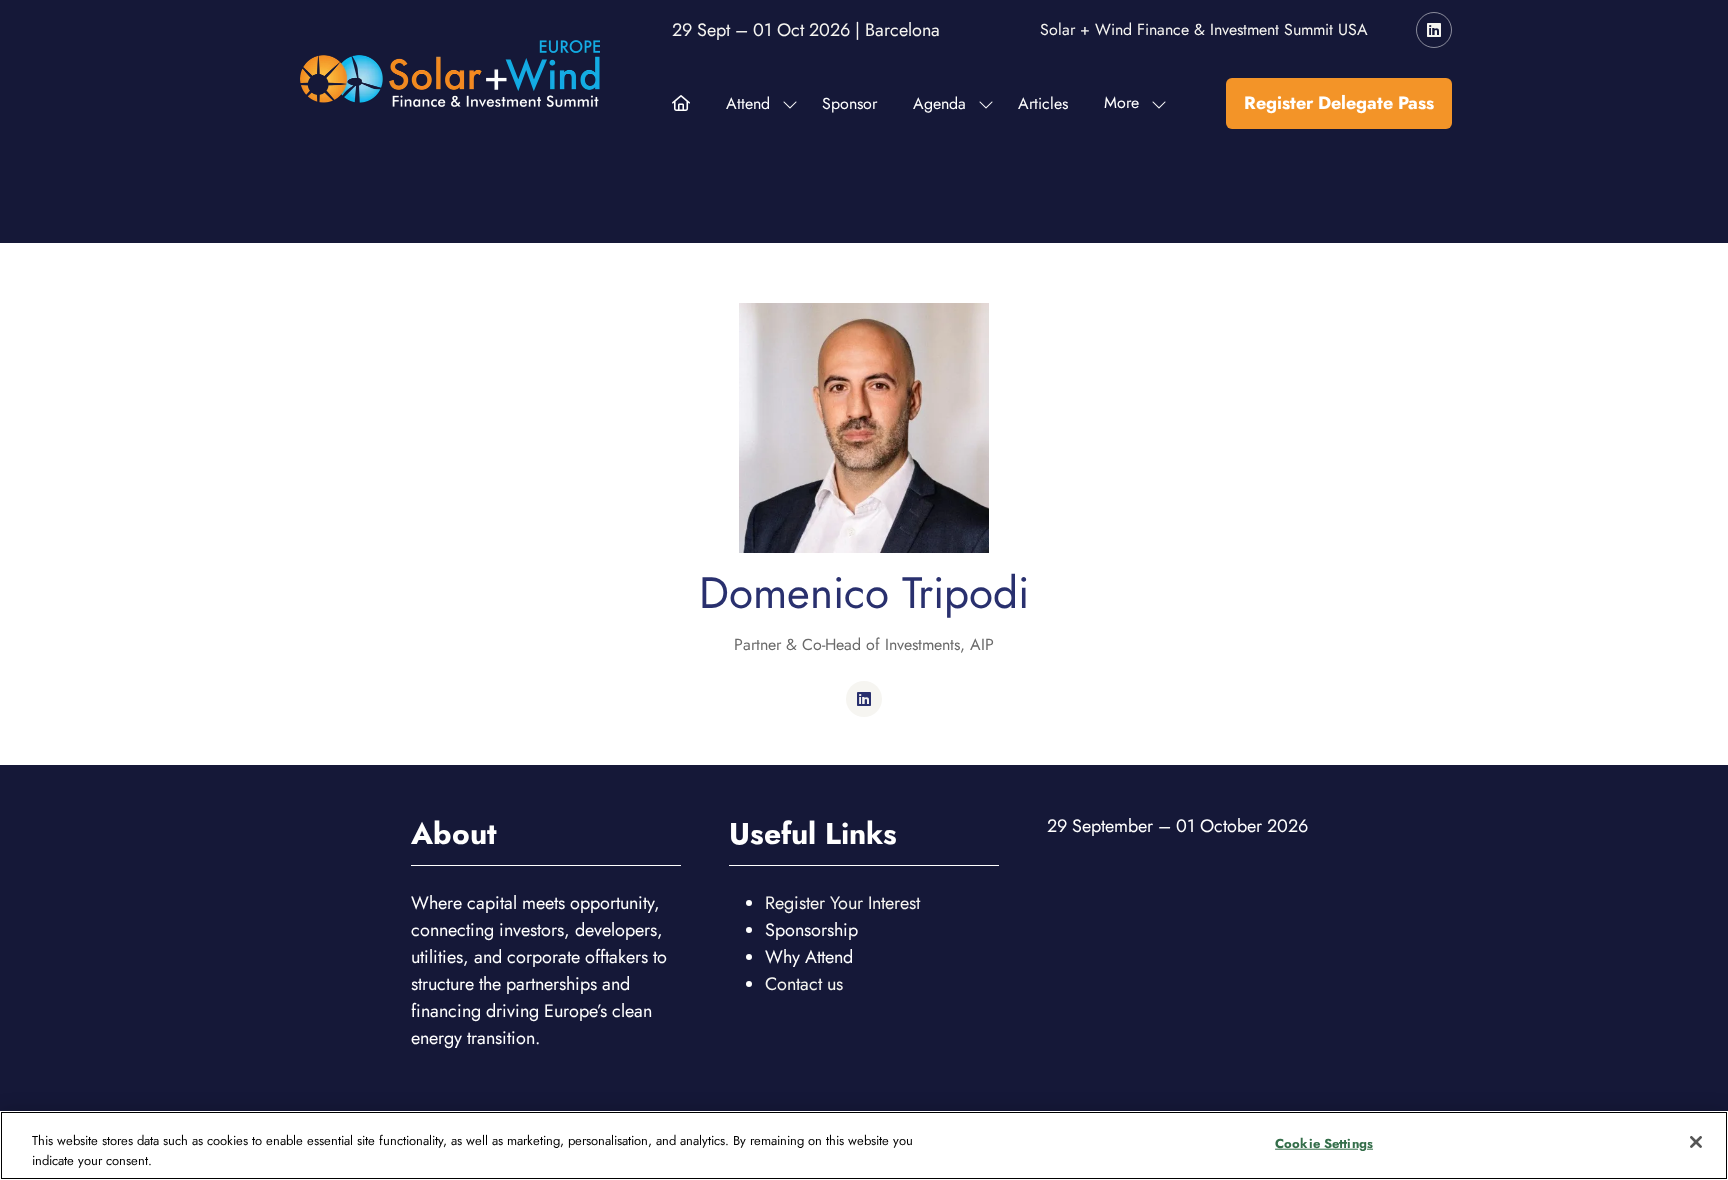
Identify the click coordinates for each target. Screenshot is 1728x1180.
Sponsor (849, 103)
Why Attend (809, 957)
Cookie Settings (1324, 1143)
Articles (1043, 103)
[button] (1129, 103)
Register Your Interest (842, 903)
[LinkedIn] (1434, 30)
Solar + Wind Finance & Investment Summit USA (1204, 29)
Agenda (939, 103)
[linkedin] (864, 699)
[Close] (1696, 1142)
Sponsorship (811, 930)
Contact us (804, 984)
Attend (748, 103)
